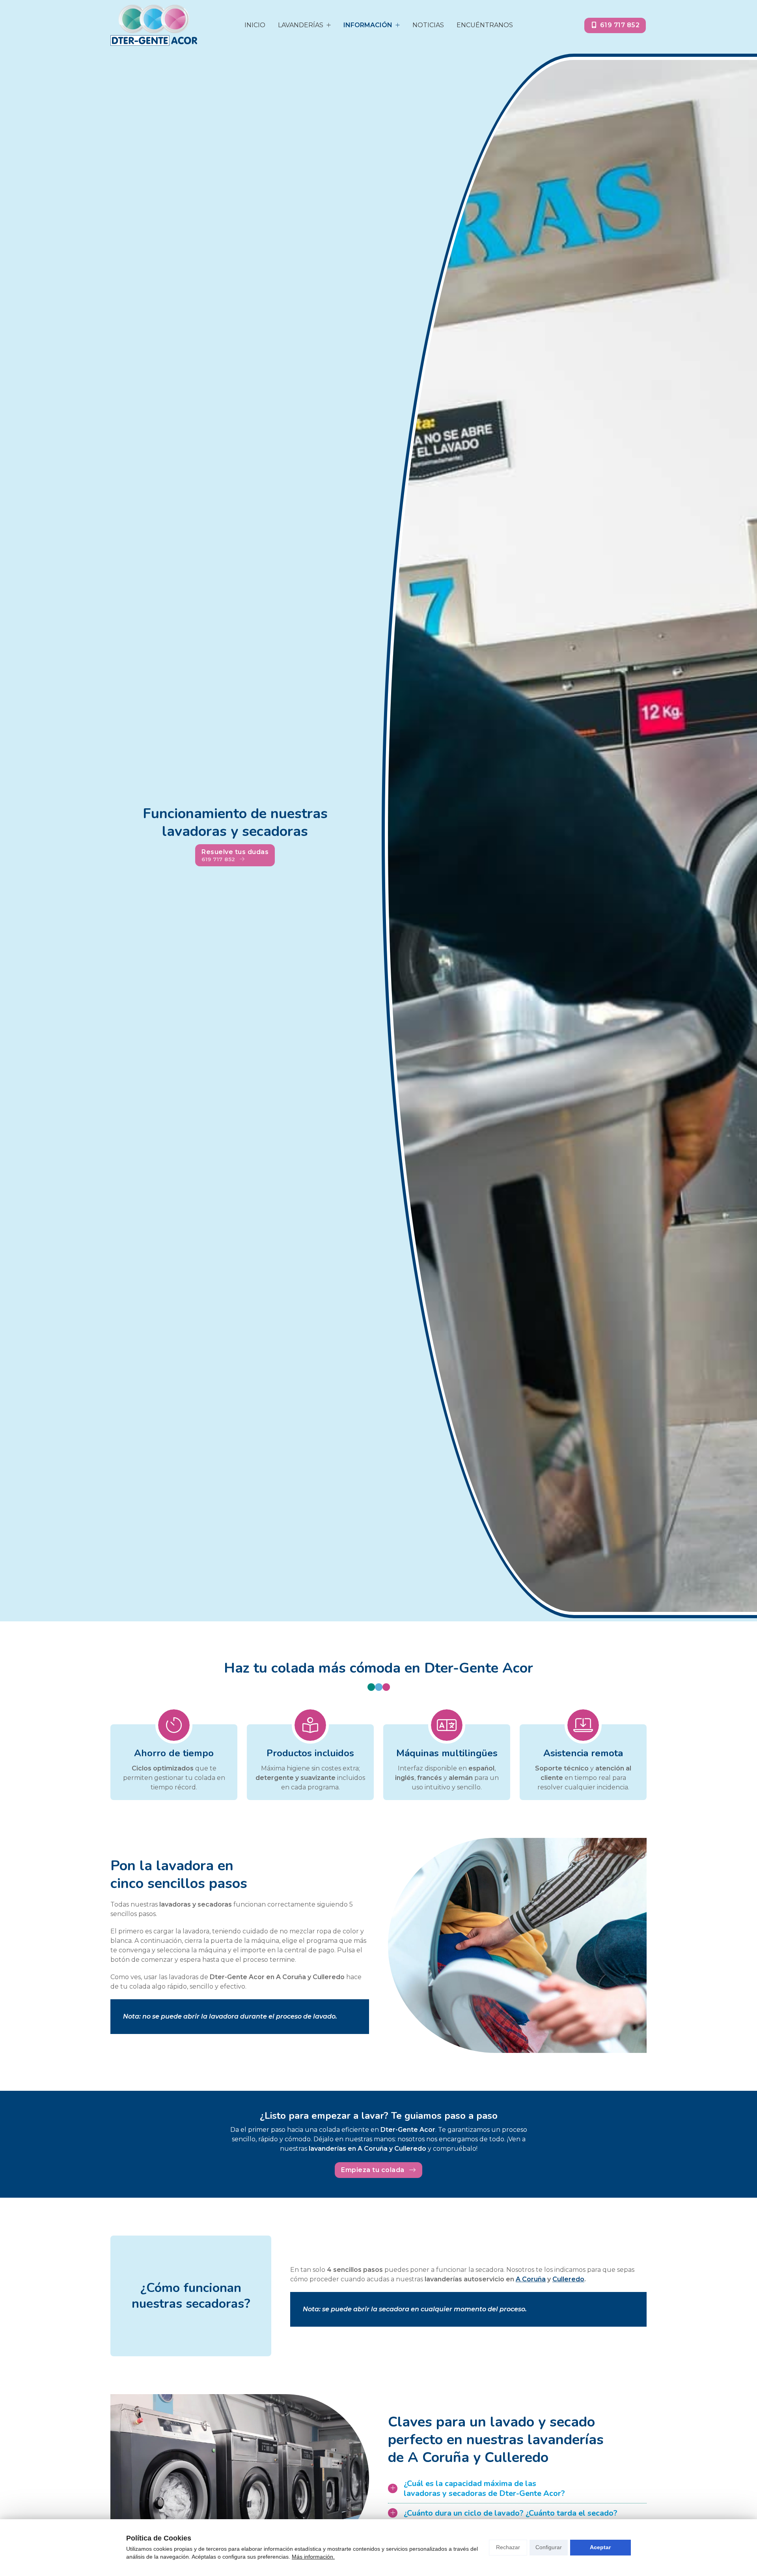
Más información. (313, 2557)
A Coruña (531, 2279)
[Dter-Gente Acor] (154, 25)
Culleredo (568, 2279)
